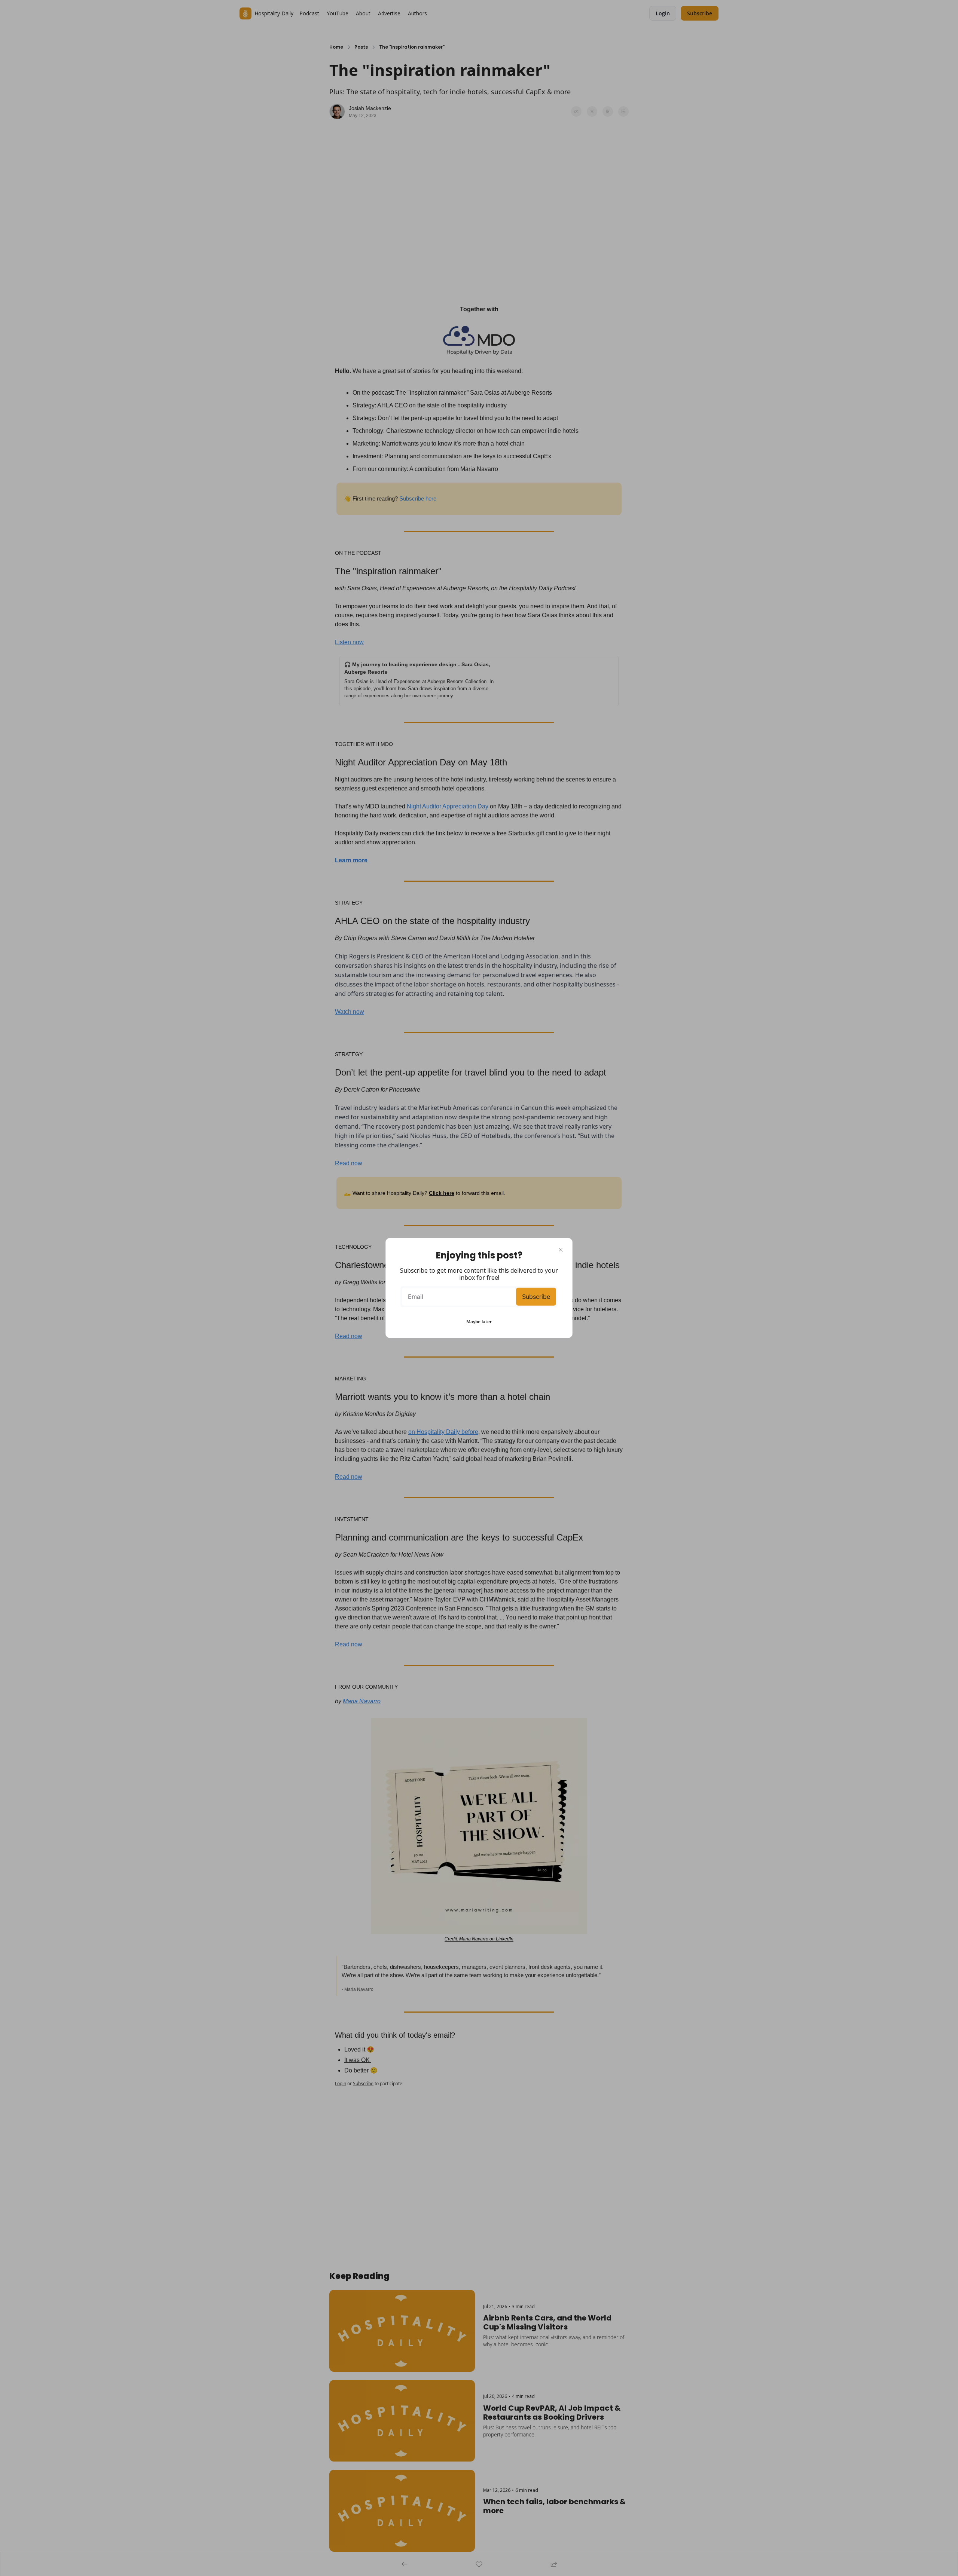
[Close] (561, 1250)
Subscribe (536, 1297)
